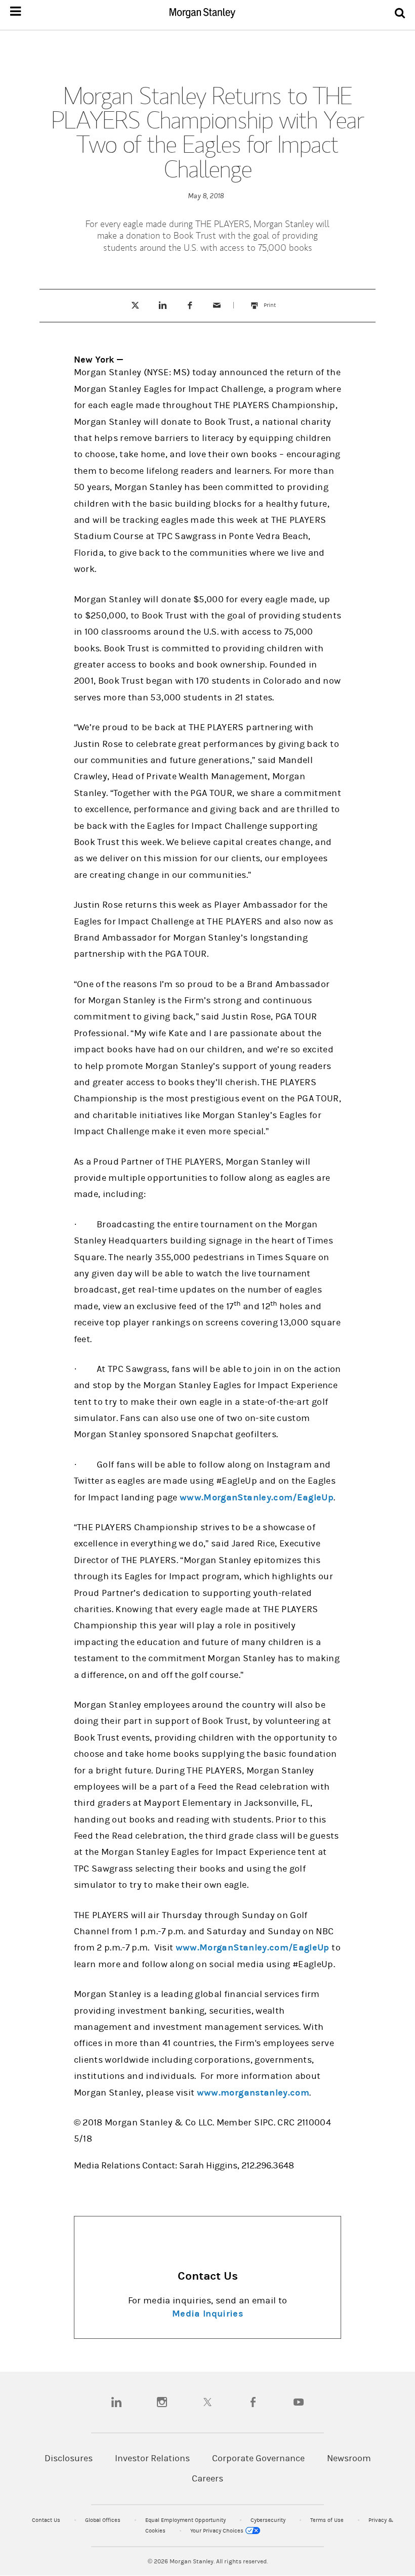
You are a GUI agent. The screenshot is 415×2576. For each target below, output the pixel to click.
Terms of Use (328, 2520)
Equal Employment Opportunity (186, 2520)
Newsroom (349, 2458)
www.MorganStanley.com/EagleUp (257, 1498)
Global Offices (103, 2520)
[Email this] (217, 305)
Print (275, 300)
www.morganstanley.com (253, 2093)
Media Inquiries (207, 2314)
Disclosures (69, 2458)
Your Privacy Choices (218, 2531)
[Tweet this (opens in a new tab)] (135, 305)
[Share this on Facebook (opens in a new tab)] (190, 305)
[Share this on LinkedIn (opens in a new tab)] (162, 305)
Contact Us (47, 2520)
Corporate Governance (258, 2458)
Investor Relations (152, 2458)
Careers (207, 2479)
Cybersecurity (269, 2520)
